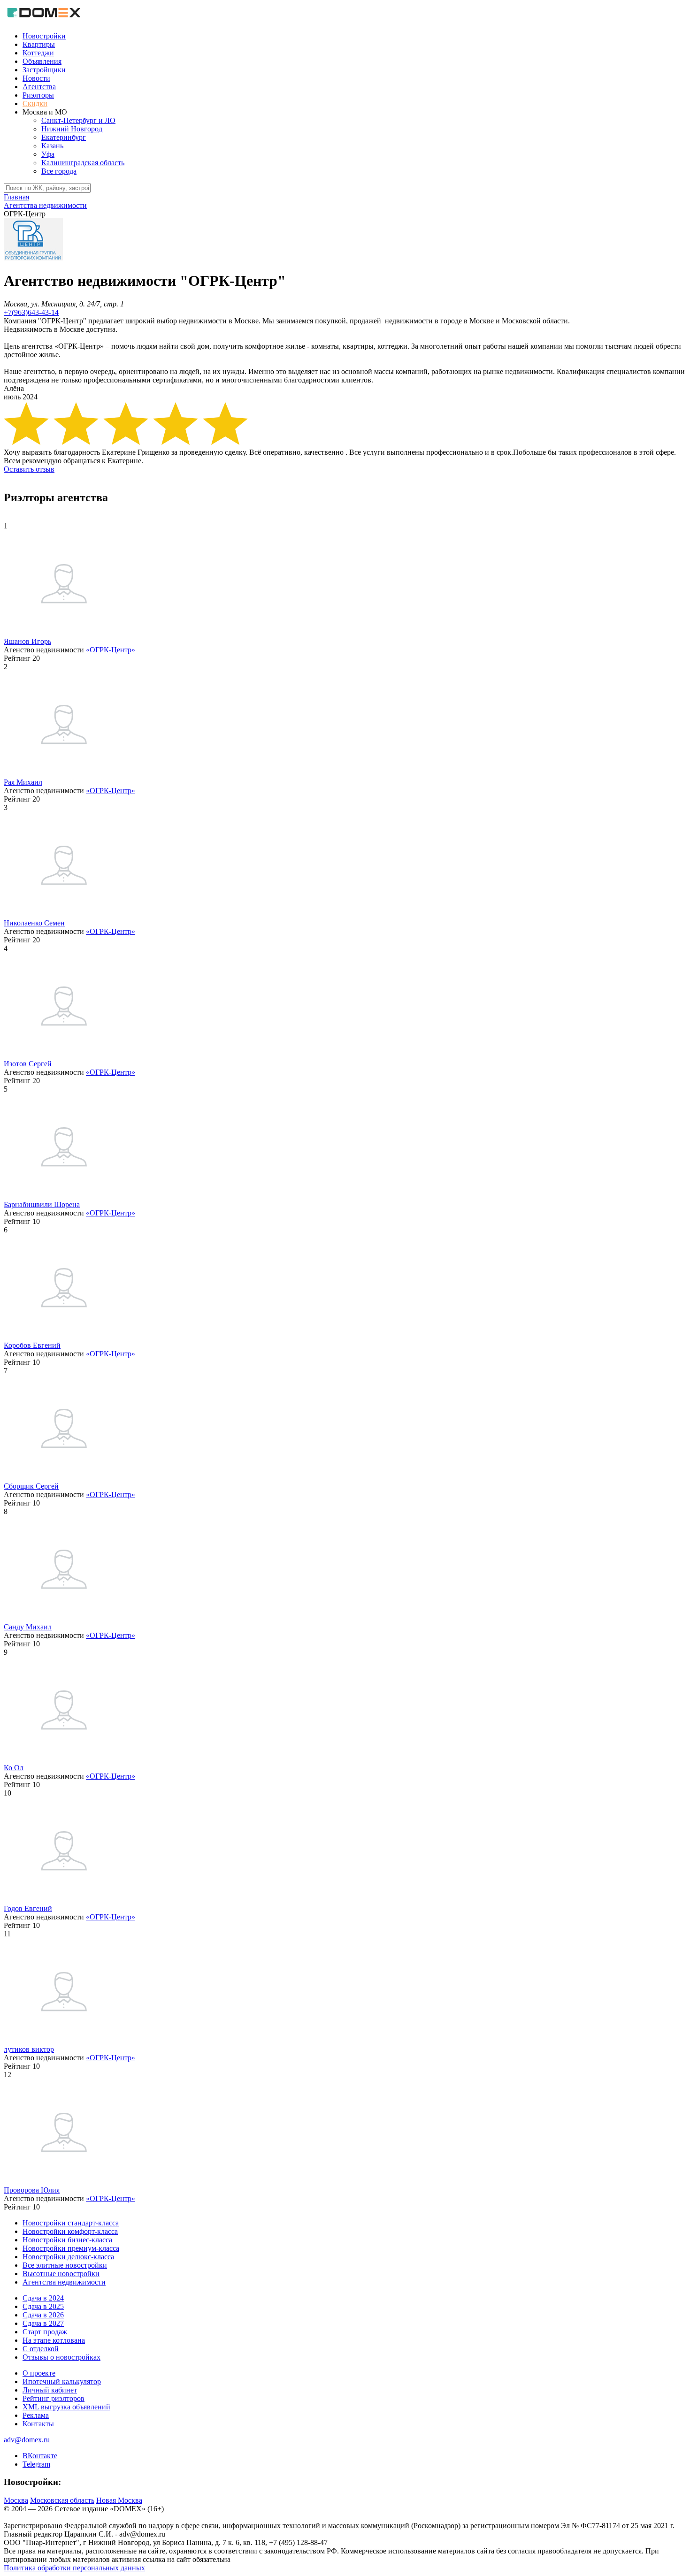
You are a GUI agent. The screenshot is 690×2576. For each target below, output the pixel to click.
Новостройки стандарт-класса (71, 2223)
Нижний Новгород (72, 129)
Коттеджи (38, 53)
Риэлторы (38, 95)
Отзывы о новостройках (61, 2357)
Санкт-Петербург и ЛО (78, 120)
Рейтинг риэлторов (54, 2398)
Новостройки (44, 36)
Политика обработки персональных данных (74, 2568)
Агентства (39, 87)
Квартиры (39, 44)
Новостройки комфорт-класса (70, 2231)
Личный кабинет (50, 2390)
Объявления (42, 61)
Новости (36, 78)
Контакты (38, 2424)
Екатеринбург (64, 137)
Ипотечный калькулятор (62, 2381)
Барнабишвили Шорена (42, 1204)
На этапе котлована (54, 2340)
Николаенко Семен (34, 923)
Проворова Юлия (32, 2190)
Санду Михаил (28, 1627)
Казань (52, 146)
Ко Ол (14, 1768)
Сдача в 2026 (43, 2315)
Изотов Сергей (28, 1064)
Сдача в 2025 (43, 2306)
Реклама (36, 2415)
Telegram (36, 2464)
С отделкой (41, 2349)
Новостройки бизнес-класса (67, 2240)
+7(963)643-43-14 (31, 312)
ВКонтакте (40, 2456)
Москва (16, 2500)
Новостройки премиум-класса (71, 2248)
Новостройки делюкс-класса (68, 2257)
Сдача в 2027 (43, 2323)
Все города (59, 171)
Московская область (62, 2500)
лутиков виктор (29, 2049)
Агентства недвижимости (64, 2282)
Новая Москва (119, 2500)
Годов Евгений (28, 1908)
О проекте (39, 2373)
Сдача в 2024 (43, 2298)
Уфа (48, 154)
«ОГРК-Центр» (111, 650)
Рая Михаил (23, 782)
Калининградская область (83, 163)
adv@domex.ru (27, 2440)
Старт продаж (45, 2332)
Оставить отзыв (29, 469)
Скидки (35, 103)
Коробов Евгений (32, 1345)
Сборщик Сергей (31, 1486)
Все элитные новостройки (65, 2265)
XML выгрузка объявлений (66, 2407)
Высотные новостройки (61, 2274)
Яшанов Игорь (27, 641)
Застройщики (44, 70)
